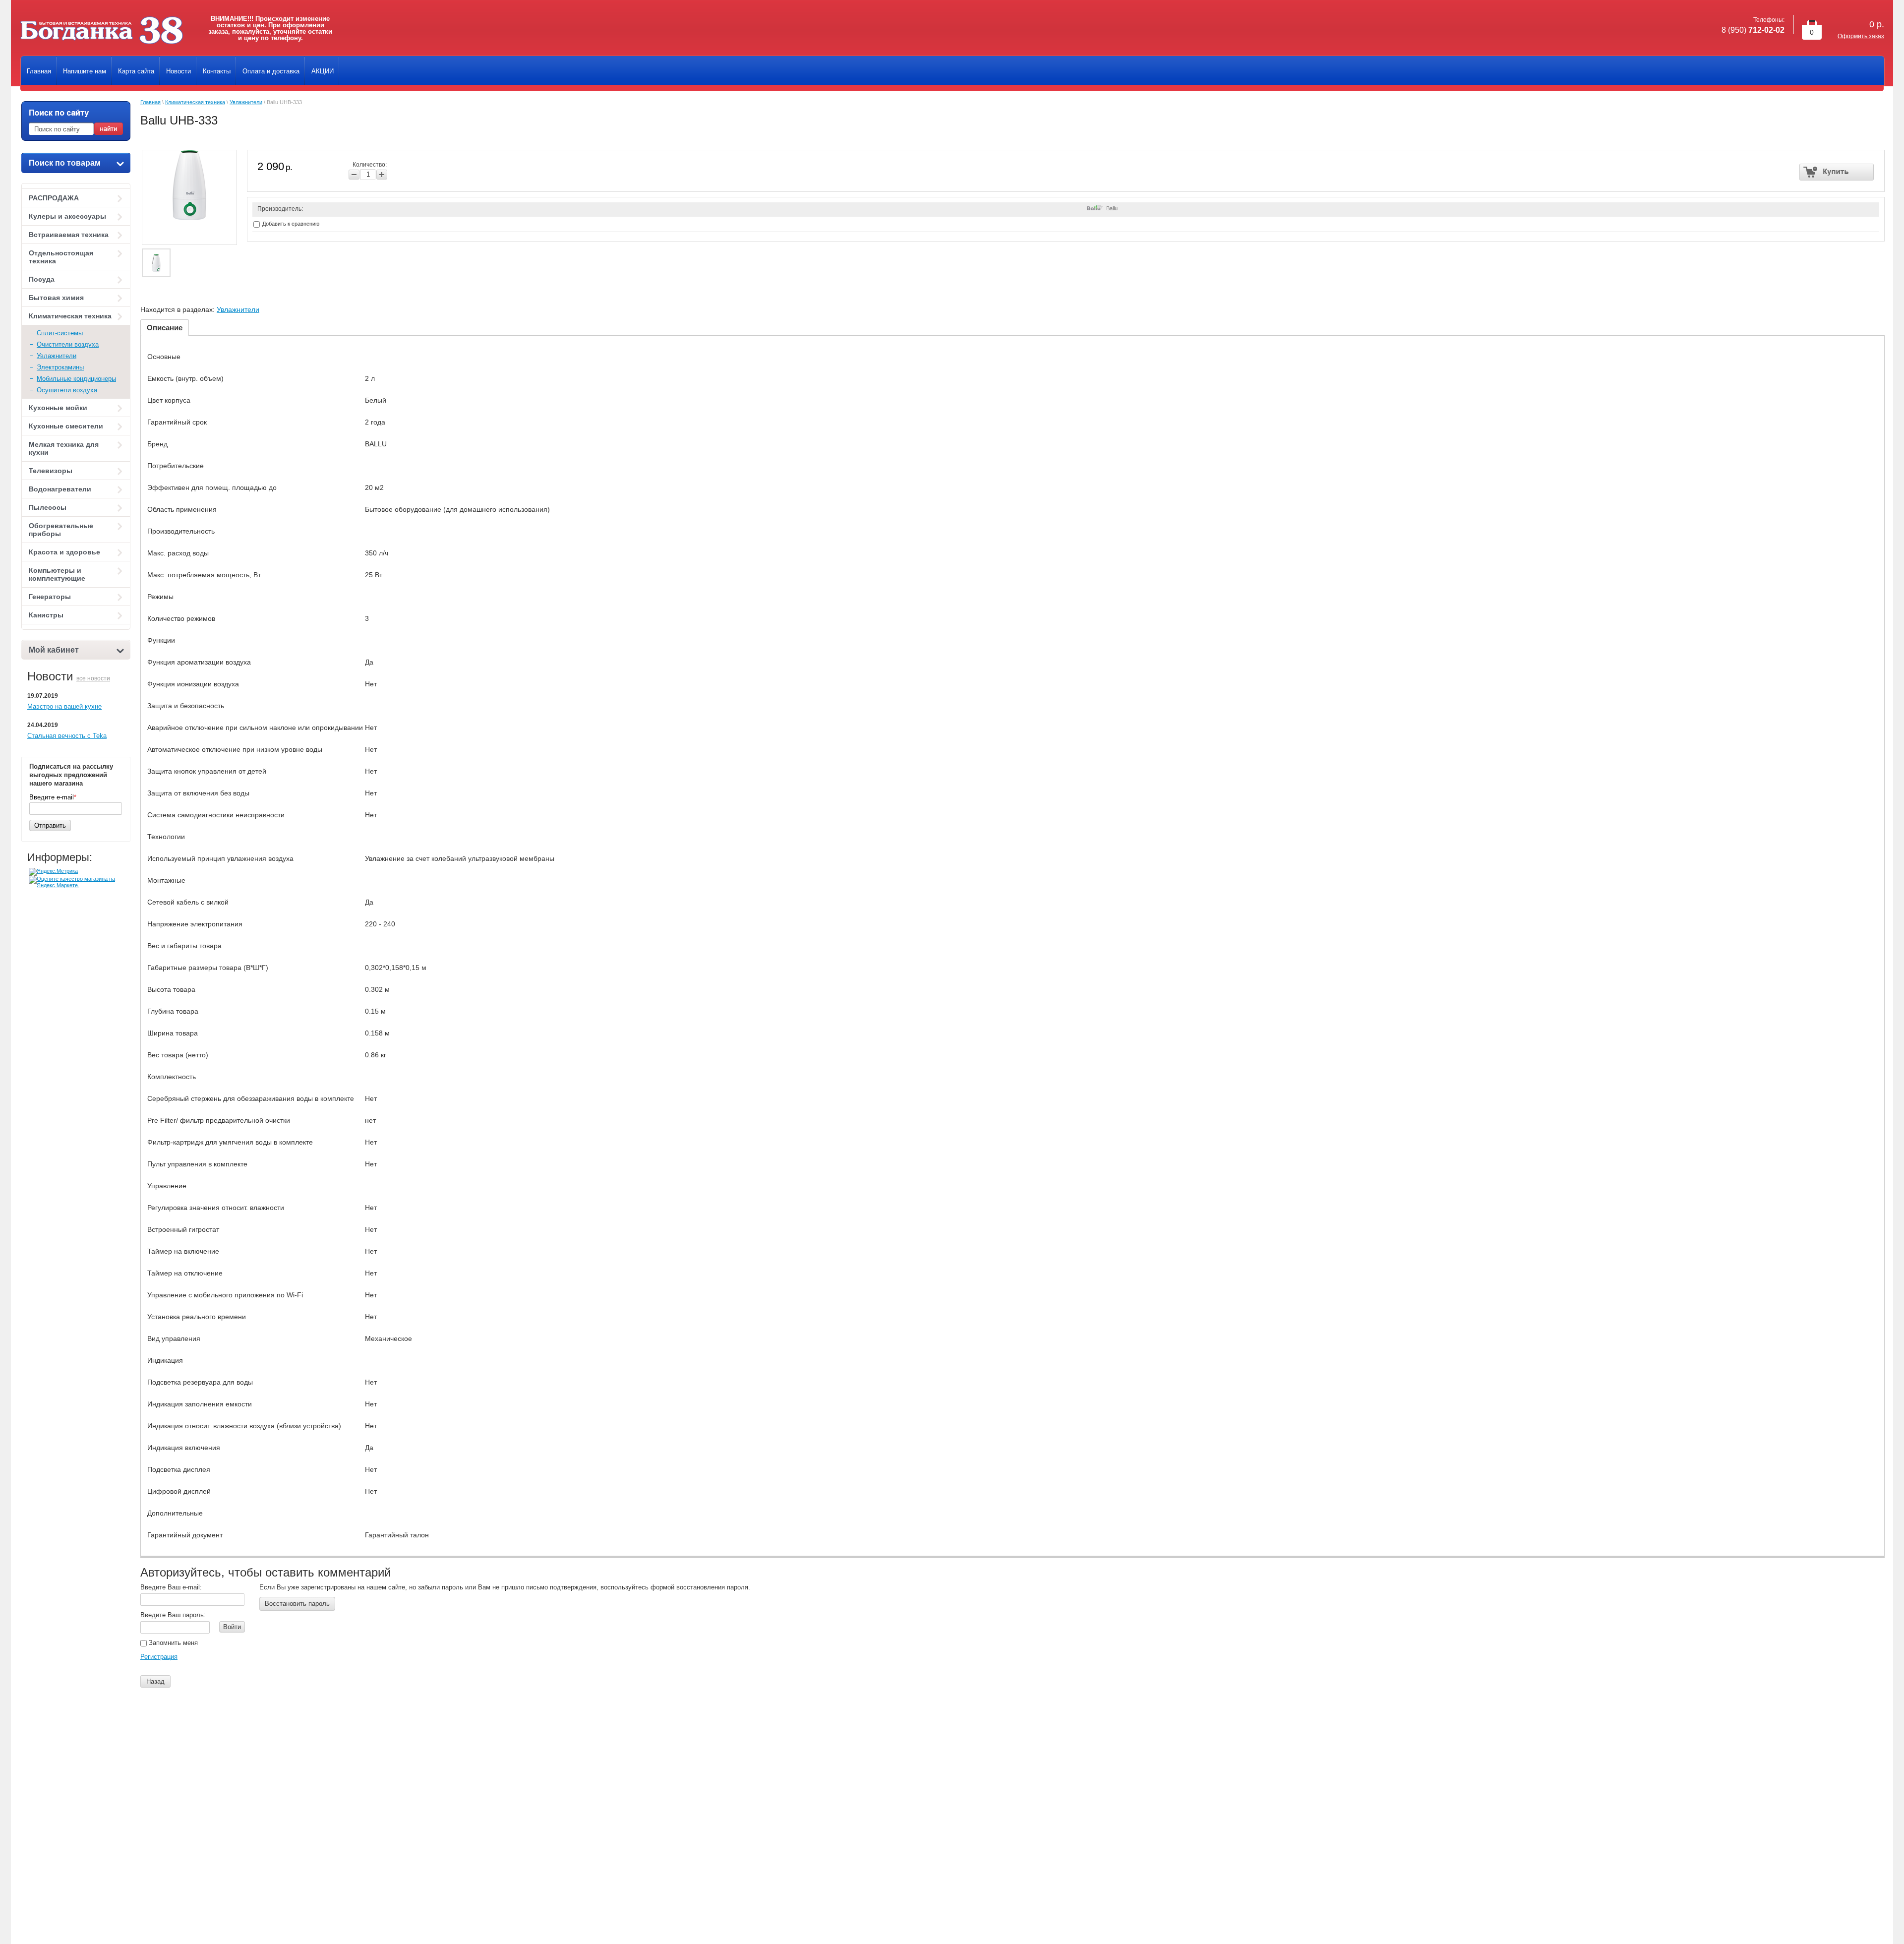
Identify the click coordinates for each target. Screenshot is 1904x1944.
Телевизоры (51, 471)
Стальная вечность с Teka (67, 736)
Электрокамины (60, 367)
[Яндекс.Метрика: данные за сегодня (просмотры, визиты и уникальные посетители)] (53, 872)
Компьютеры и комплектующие (57, 574)
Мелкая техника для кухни (64, 448)
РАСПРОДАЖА (54, 198)
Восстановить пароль (297, 1604)
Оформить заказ (1861, 36)
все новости (93, 678)
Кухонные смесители (66, 426)
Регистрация (159, 1657)
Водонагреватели (60, 489)
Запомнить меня (172, 1643)
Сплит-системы (60, 333)
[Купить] (1837, 172)
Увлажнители (57, 356)
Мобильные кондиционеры (76, 379)
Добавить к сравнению (290, 224)
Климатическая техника (70, 316)
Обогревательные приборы (61, 530)
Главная (150, 102)
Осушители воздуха (67, 390)
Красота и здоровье (64, 552)
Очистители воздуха (68, 344)
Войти (232, 1627)
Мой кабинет (54, 650)
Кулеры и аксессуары (67, 216)
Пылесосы (48, 507)
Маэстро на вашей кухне (64, 706)
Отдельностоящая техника (61, 257)
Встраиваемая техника (69, 235)
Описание (165, 328)
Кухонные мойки (58, 408)
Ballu (1112, 208)
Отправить (50, 825)
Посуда (42, 279)
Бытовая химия (56, 298)
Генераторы (50, 597)
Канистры (46, 615)
